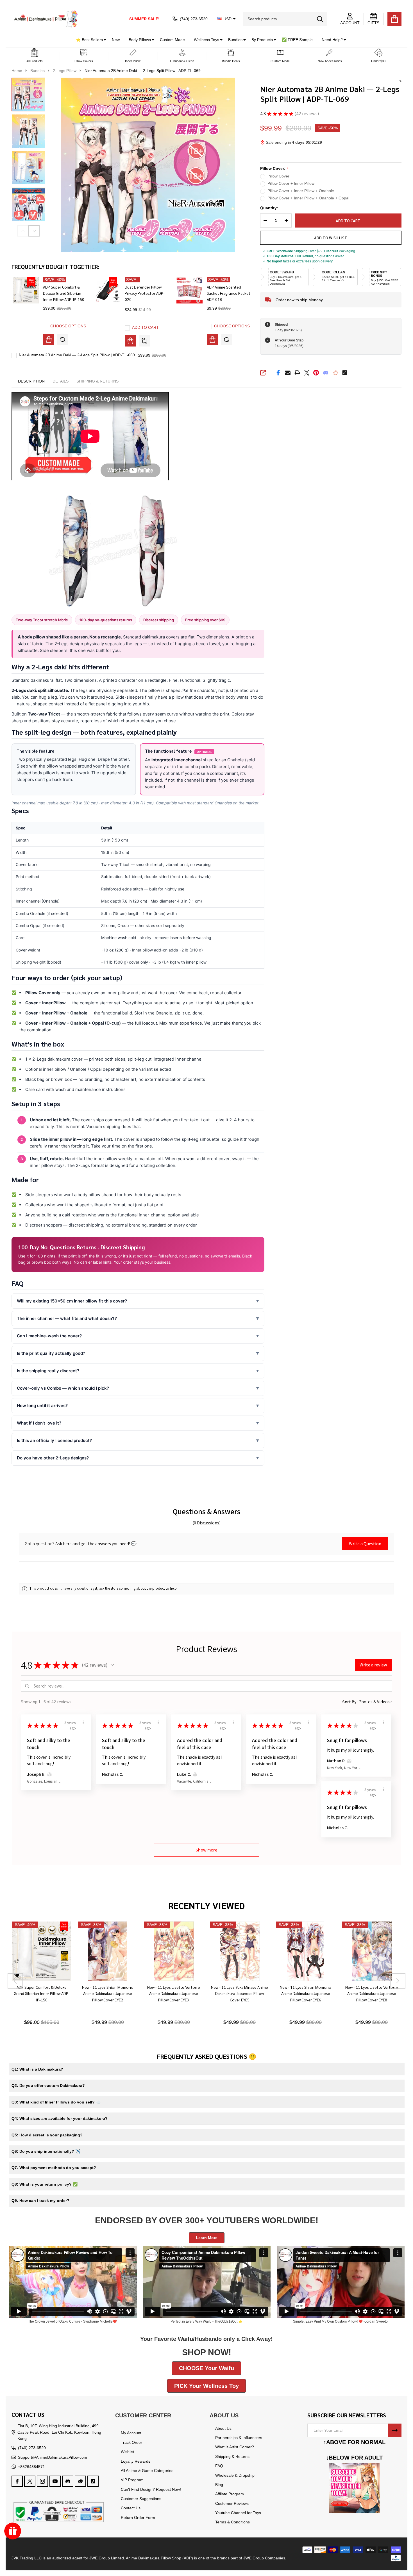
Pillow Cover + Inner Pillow (291, 183)
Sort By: (350, 1702)
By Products (262, 40)
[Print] (297, 373)
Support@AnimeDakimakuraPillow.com (53, 2457)
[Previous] (15, 1981)
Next (34, 231)
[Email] (288, 373)
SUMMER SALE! (144, 19)
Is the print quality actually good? (51, 1353)
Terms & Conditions (232, 2522)
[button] (35, 56)
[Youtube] (55, 2481)
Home (17, 71)
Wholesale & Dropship (235, 2475)
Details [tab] (61, 381)
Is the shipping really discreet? (48, 1371)
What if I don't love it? (39, 1423)
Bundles (235, 40)
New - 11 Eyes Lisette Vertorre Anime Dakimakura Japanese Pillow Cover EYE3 (174, 1993)
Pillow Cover (278, 176)
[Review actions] (83, 1722)
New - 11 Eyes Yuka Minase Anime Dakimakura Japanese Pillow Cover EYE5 (240, 1993)
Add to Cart (346, 221)
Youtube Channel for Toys (238, 2513)
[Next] (398, 1981)
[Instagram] (42, 2481)
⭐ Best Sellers (89, 40)
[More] (103, 40)
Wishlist (128, 2452)
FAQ (219, 2466)
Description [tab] (31, 381)
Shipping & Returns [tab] (97, 381)
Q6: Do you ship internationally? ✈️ (46, 2151)
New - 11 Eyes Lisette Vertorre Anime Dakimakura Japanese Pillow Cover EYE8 (371, 1993)
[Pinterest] (316, 373)
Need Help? (332, 40)
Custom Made (172, 40)
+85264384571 (31, 2467)
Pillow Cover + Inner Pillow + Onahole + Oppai (308, 198)
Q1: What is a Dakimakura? (37, 2069)
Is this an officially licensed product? (54, 1440)
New (116, 40)
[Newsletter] (395, 2430)
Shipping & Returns (232, 2456)
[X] (307, 373)
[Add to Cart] (130, 341)
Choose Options (68, 326)
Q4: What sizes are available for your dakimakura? (60, 2118)
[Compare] (63, 339)
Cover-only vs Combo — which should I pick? (63, 1388)
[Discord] (326, 373)
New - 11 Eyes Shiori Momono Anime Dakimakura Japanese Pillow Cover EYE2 (107, 1993)
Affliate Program (230, 2494)
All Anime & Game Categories (147, 2471)
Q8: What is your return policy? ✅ (45, 2184)
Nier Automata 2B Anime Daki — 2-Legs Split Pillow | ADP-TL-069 (77, 355)
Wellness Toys (206, 40)
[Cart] (394, 19)
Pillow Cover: (274, 169)
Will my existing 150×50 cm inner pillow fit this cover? (72, 1301)
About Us (223, 2428)
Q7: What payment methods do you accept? (54, 2168)
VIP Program (132, 2480)
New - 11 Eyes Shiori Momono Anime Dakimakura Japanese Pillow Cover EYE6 (306, 1993)
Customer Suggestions (141, 2499)
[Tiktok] (345, 373)
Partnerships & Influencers (239, 2438)
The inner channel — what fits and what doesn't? (67, 1318)
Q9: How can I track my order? (40, 2201)
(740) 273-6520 (32, 2448)
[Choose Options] (49, 339)
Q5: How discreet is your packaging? (47, 2135)
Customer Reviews (232, 2503)
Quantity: (269, 208)
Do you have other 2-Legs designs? (53, 1458)
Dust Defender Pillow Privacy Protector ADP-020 (145, 293)
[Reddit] (335, 373)
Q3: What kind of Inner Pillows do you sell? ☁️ (56, 2102)
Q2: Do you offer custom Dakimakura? (48, 2085)
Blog (219, 2485)
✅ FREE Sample (297, 40)
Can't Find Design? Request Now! (151, 2489)
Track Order (131, 2442)
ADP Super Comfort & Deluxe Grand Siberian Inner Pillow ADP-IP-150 (64, 293)
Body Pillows (140, 40)
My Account (131, 2433)
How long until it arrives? (42, 1406)
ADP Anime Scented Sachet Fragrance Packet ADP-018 (229, 293)
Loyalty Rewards (136, 2461)
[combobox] (285, 19)
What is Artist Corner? (235, 2447)
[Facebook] (278, 373)
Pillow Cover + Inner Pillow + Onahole (301, 191)
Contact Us (131, 2508)
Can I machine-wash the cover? (49, 1336)
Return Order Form (138, 2517)
